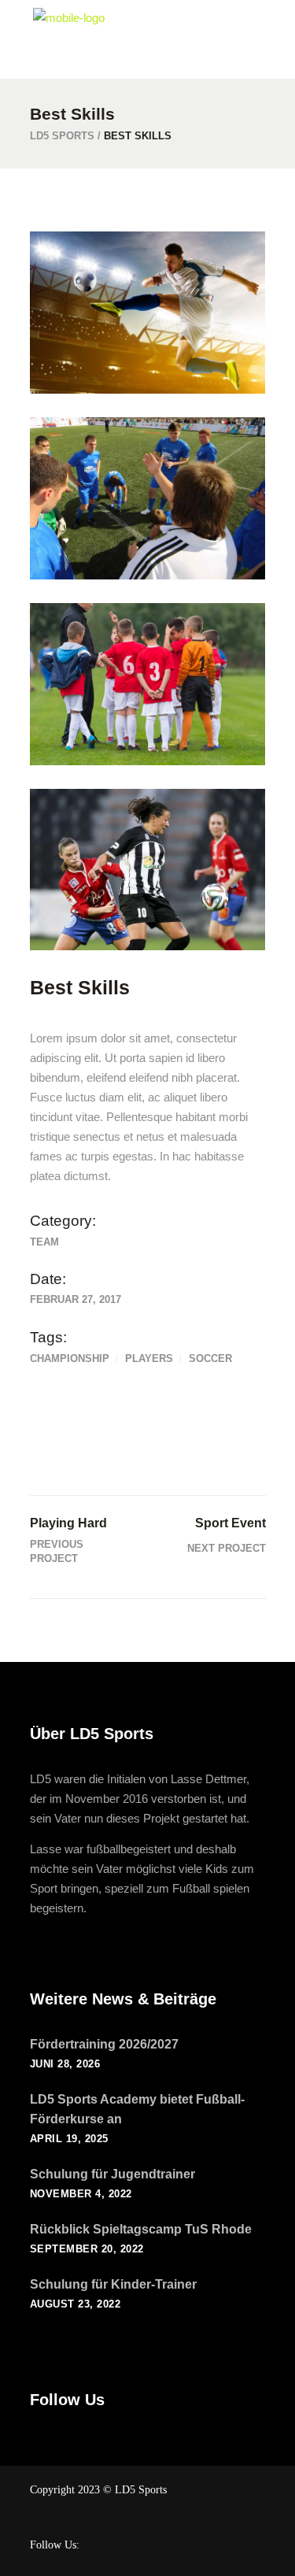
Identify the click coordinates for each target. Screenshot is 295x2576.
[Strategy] (148, 498)
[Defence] (148, 870)
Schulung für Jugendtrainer (112, 2174)
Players (149, 1358)
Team (44, 1242)
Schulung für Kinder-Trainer (113, 2284)
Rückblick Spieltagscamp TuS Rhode (141, 2229)
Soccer (210, 1358)
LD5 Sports (62, 136)
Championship (70, 1358)
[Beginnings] (148, 684)
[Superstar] (148, 313)
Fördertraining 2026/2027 (104, 2044)
